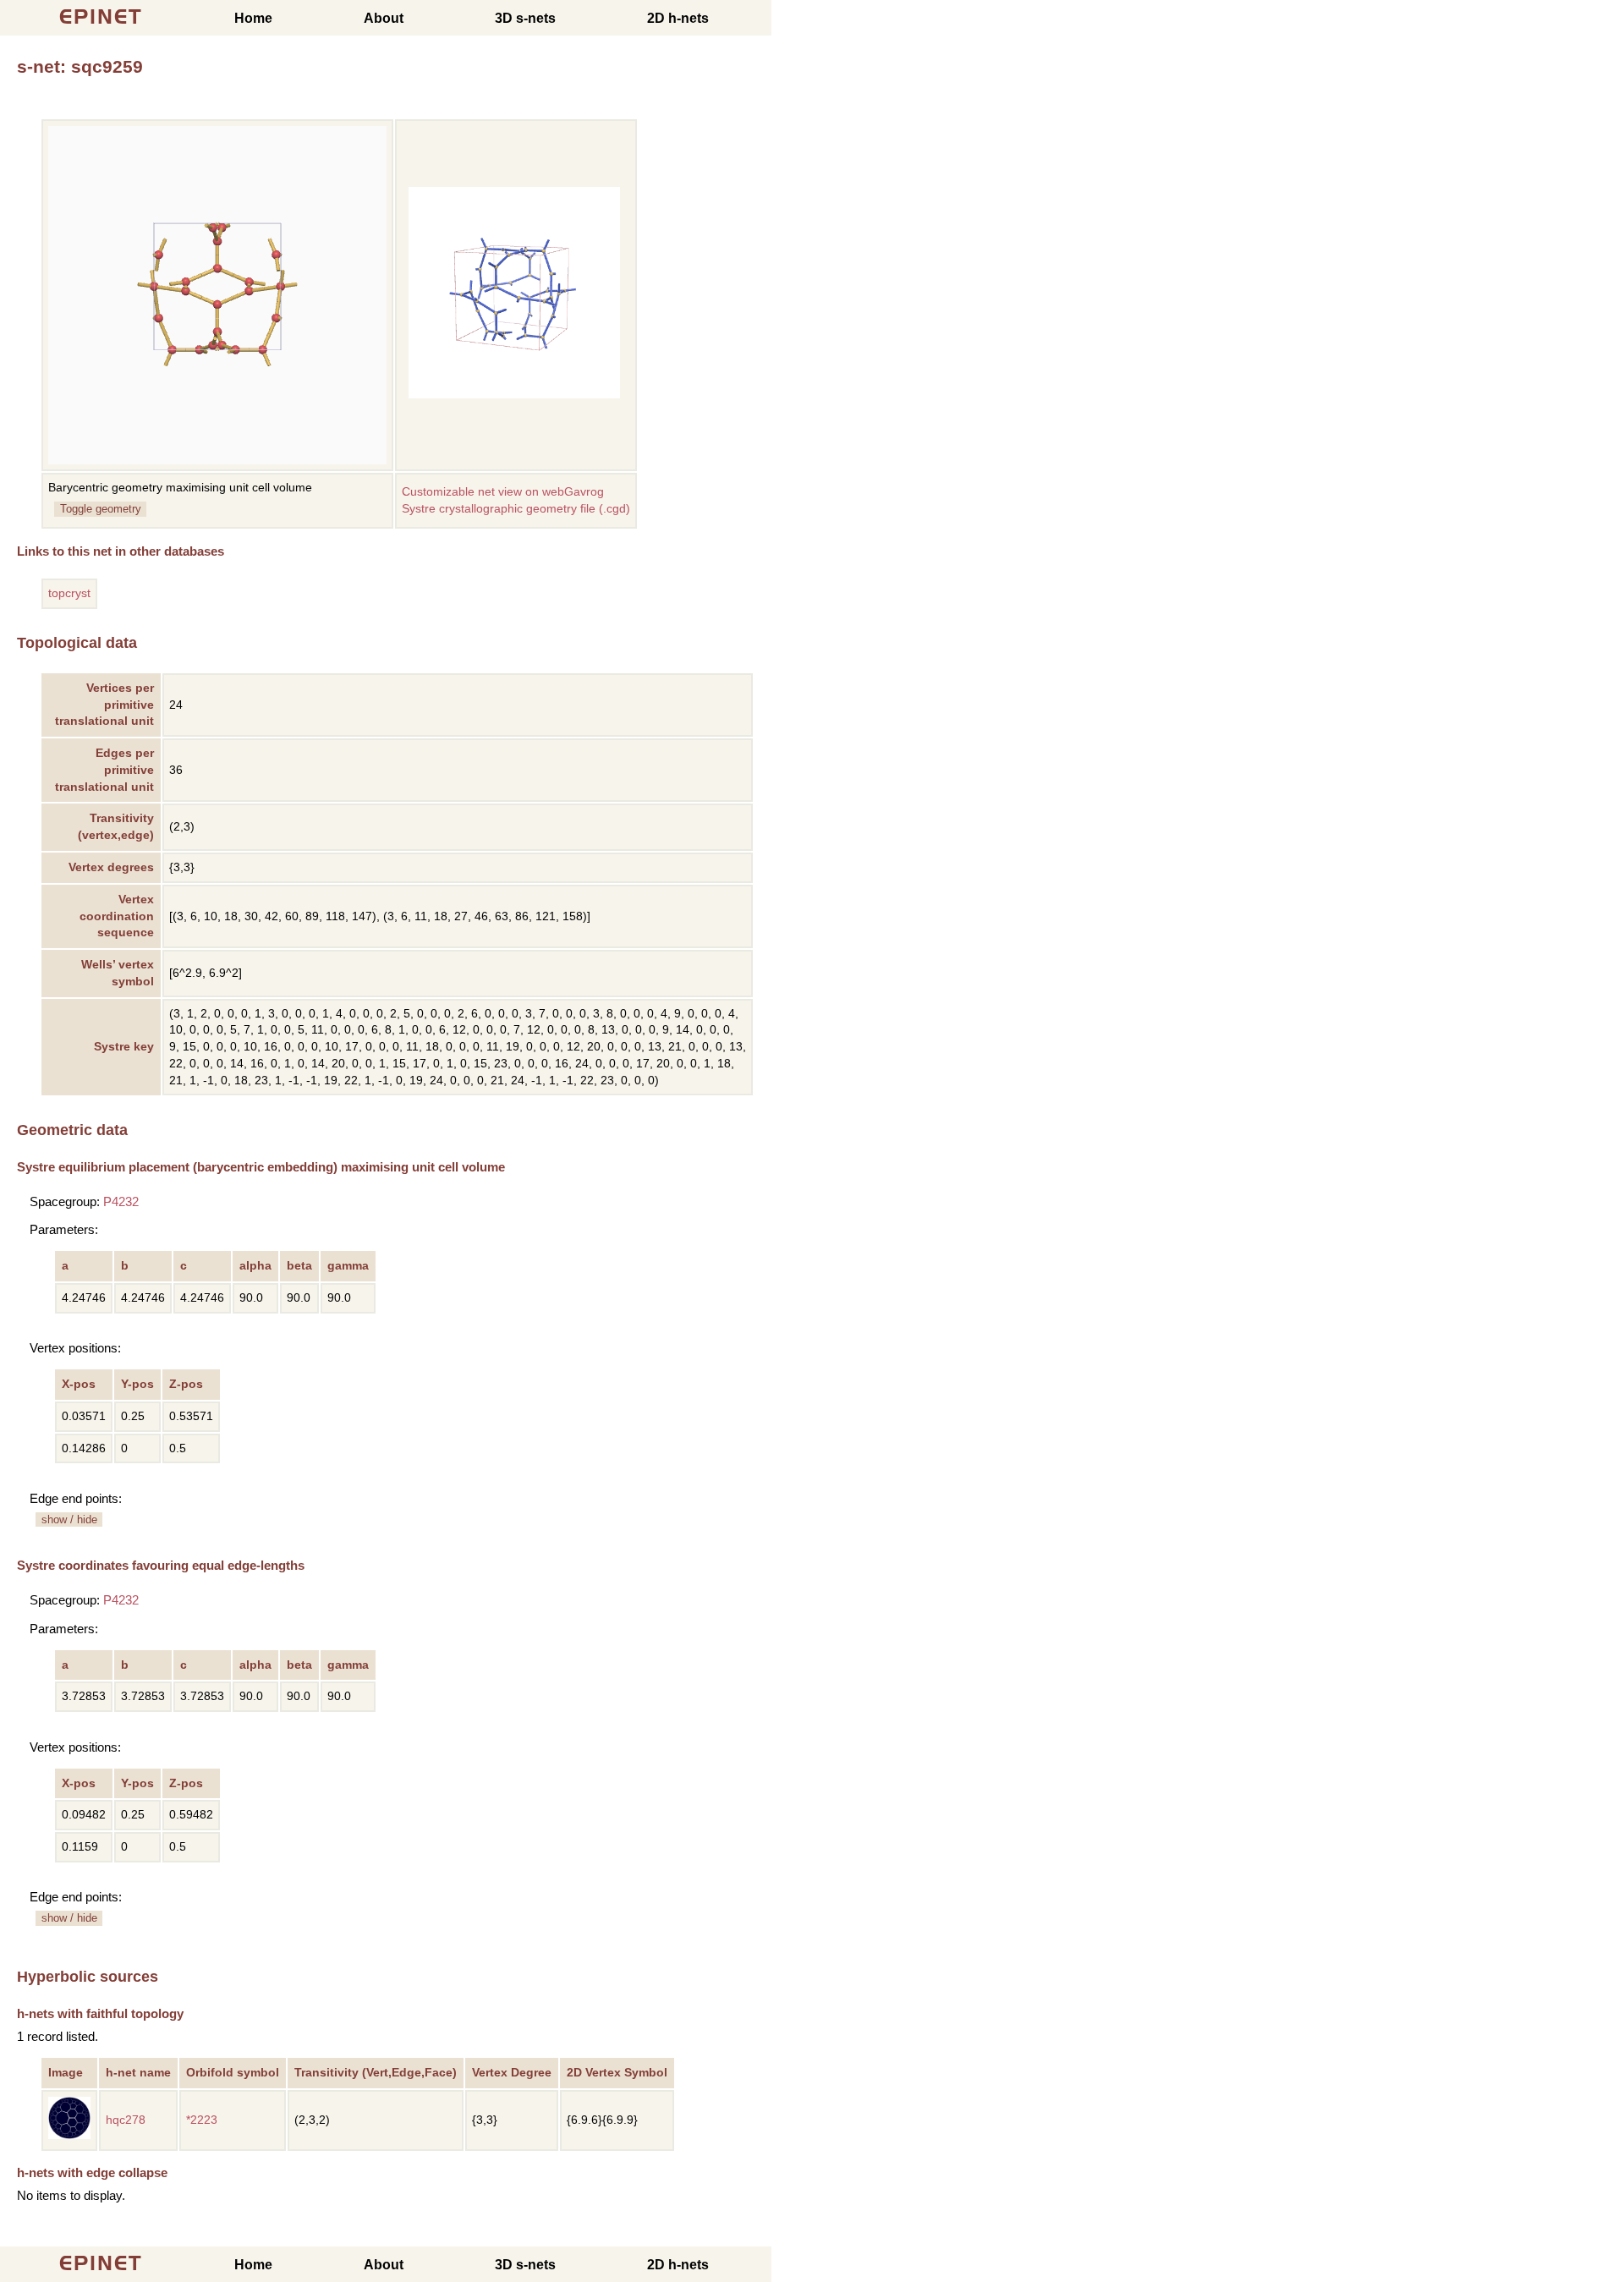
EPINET (101, 16)
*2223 (202, 2120)
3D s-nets (525, 18)
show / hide (69, 1520)
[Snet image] (514, 395)
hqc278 (126, 2120)
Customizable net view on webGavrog (503, 492)
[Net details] (69, 2135)
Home (253, 18)
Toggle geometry (101, 509)
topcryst (69, 593)
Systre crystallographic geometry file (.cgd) (516, 509)
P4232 (121, 1201)
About (384, 18)
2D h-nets (678, 18)
